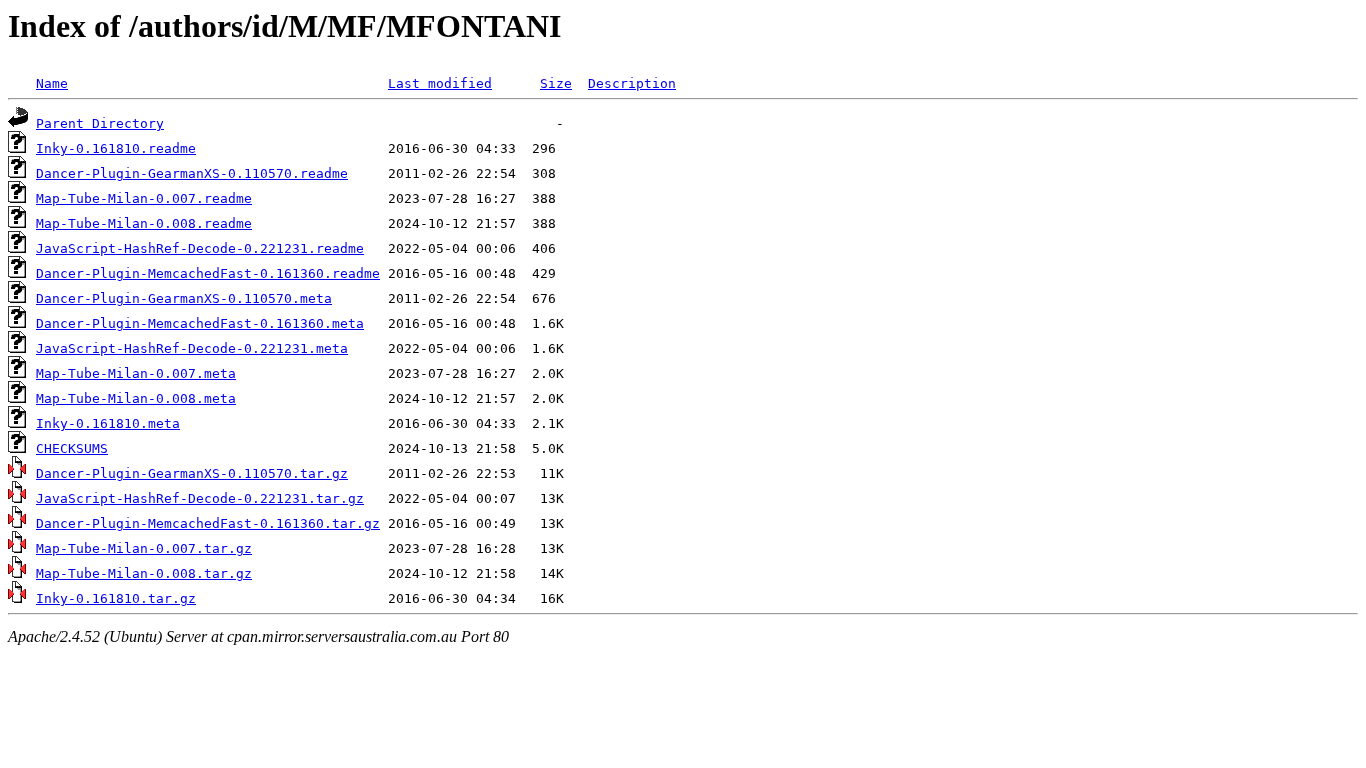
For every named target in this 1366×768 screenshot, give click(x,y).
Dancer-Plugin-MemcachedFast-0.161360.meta (200, 323)
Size (556, 83)
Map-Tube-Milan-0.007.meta (136, 373)
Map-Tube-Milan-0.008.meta (136, 398)
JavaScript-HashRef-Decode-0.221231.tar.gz (200, 498)
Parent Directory (100, 123)
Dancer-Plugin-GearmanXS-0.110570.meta (184, 298)
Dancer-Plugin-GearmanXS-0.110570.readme (192, 173)
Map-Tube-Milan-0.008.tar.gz (144, 573)
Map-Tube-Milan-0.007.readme (144, 198)
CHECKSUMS (72, 448)
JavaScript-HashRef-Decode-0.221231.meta (192, 348)
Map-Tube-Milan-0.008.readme (144, 223)
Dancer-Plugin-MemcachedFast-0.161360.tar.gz (208, 523)
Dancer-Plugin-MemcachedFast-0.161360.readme (208, 273)
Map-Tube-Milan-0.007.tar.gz (144, 548)
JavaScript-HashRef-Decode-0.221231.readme (200, 248)
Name (52, 83)
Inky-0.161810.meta (108, 423)
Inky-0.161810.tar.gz (116, 598)
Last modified (440, 83)
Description (632, 83)
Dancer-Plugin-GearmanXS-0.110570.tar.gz (192, 473)
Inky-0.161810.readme (116, 148)
